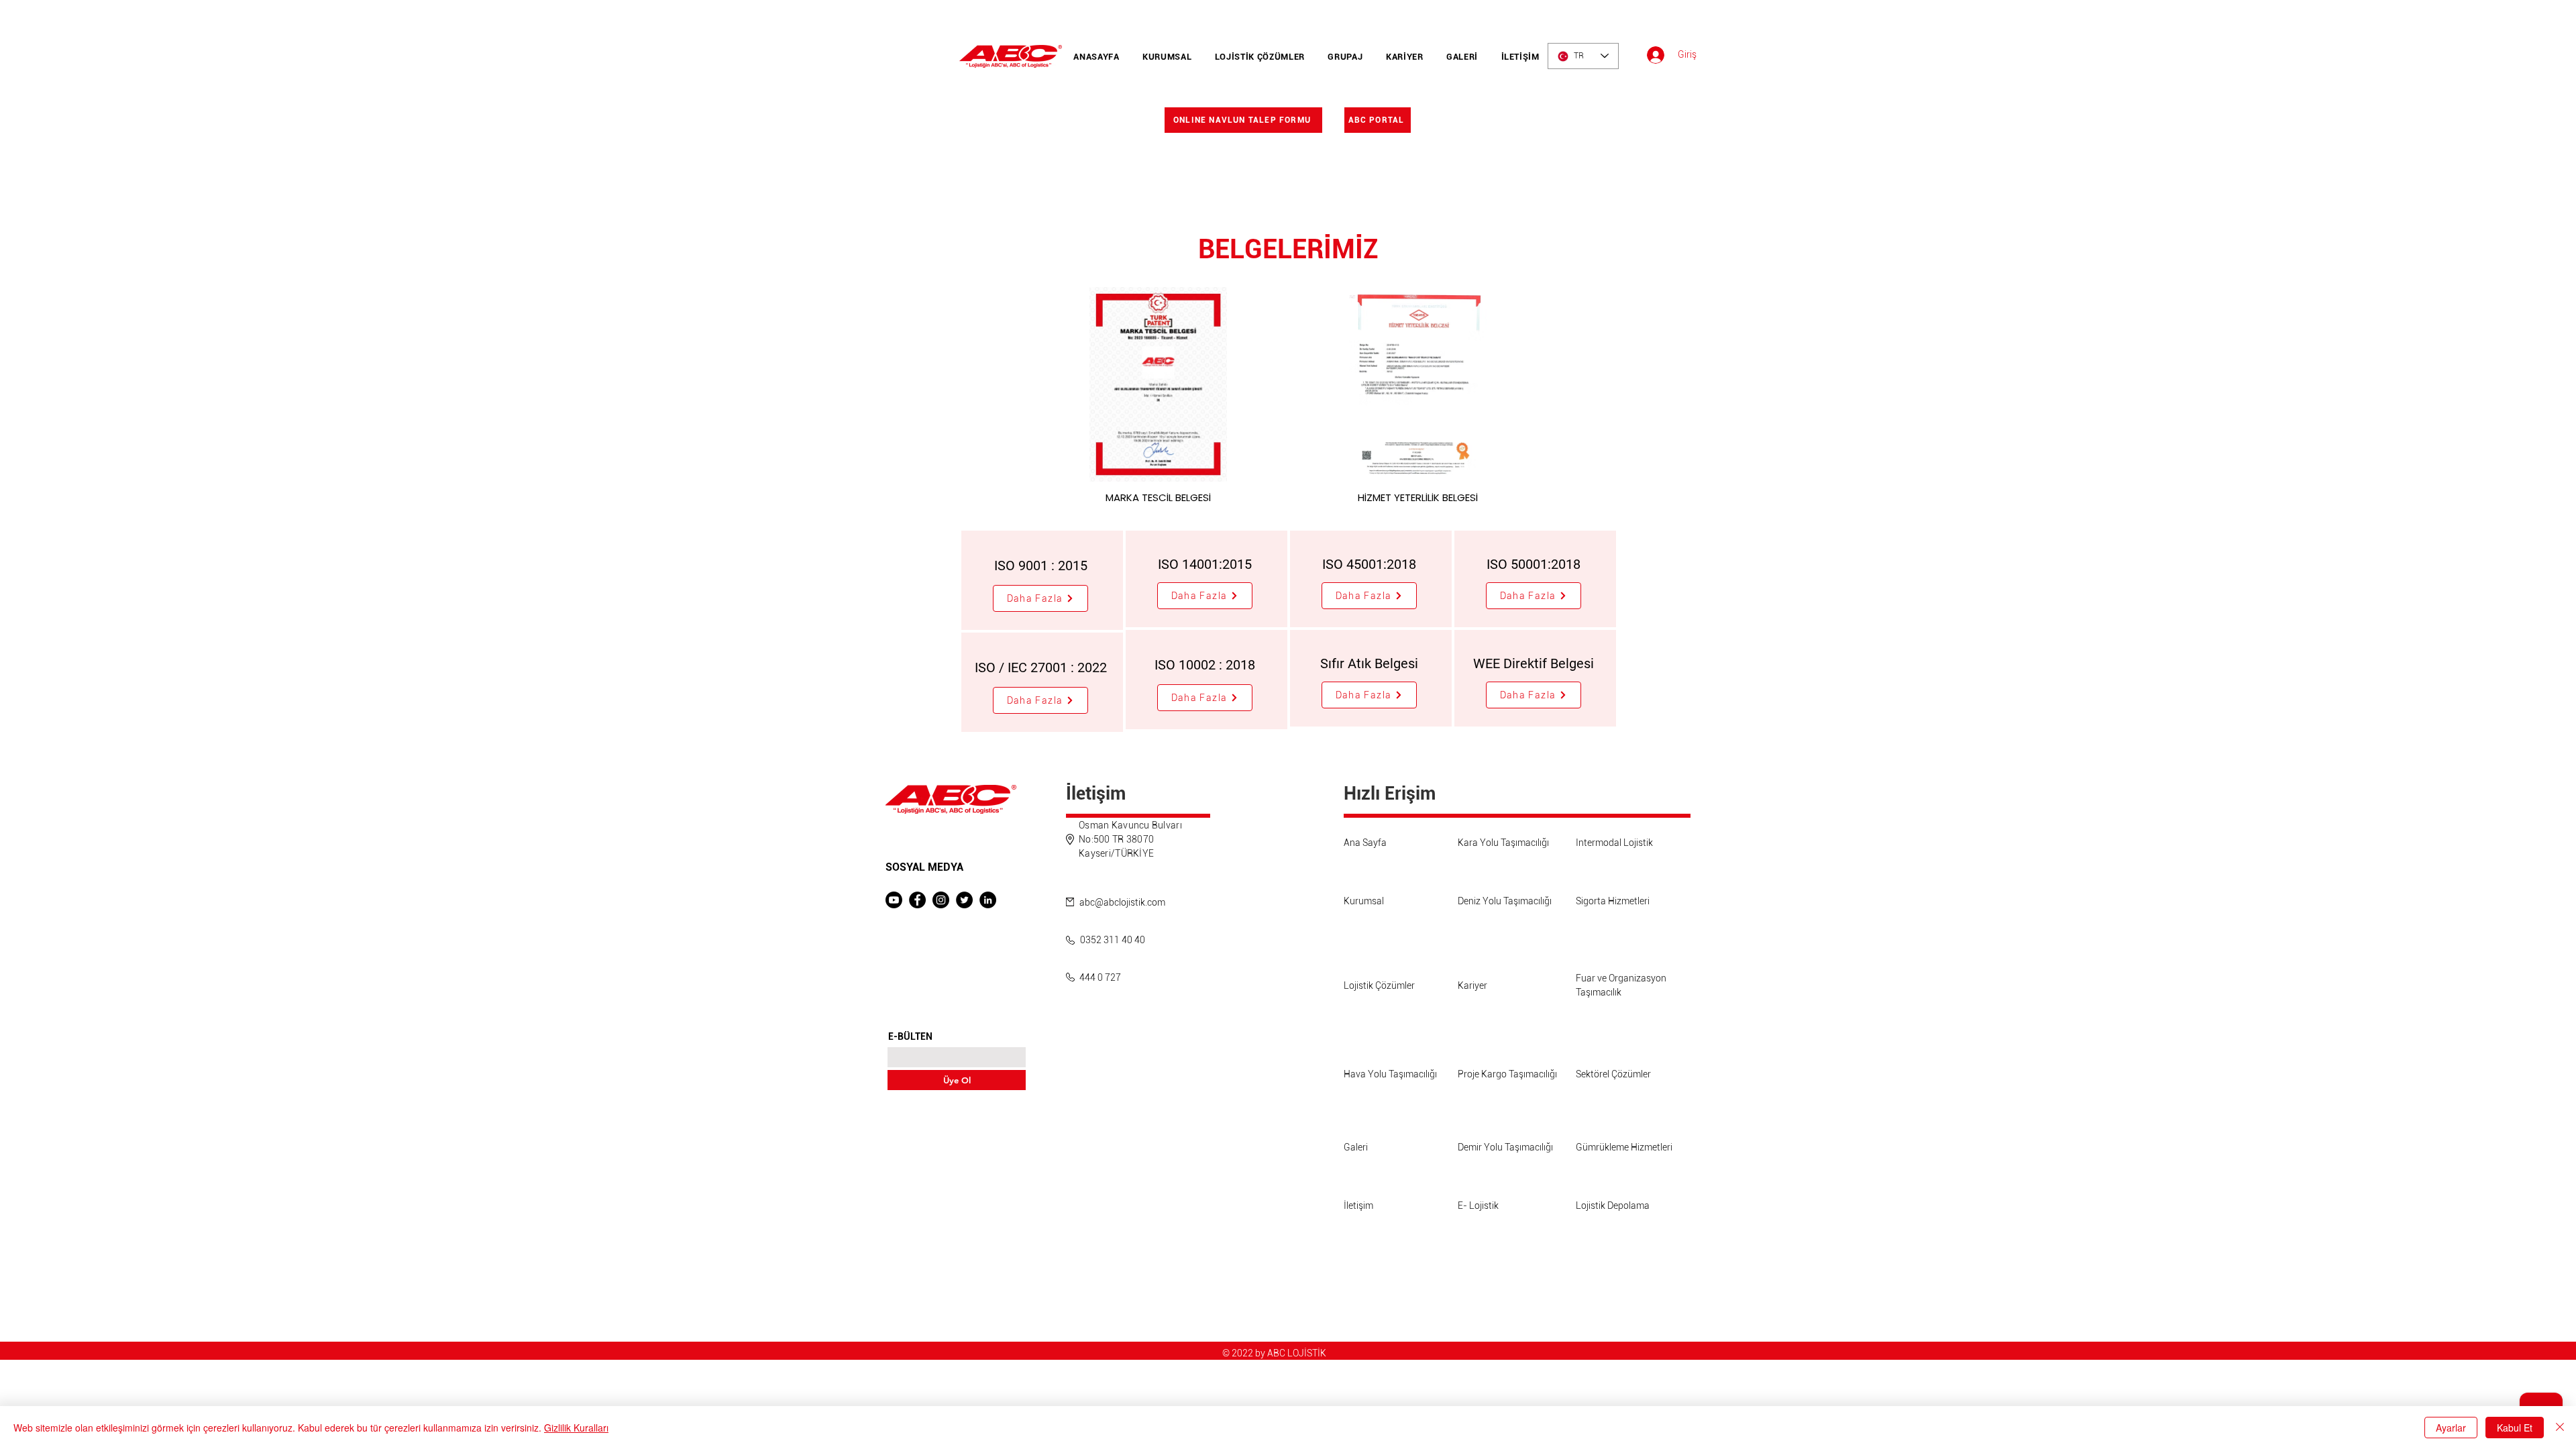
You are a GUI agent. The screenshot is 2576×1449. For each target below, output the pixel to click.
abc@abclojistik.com (1122, 902)
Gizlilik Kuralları (576, 1428)
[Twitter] (964, 900)
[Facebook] (917, 900)
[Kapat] (2560, 1428)
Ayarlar (2451, 1428)
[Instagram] (941, 900)
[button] (1040, 598)
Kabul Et (2515, 1428)
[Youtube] (894, 900)
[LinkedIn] (988, 900)
